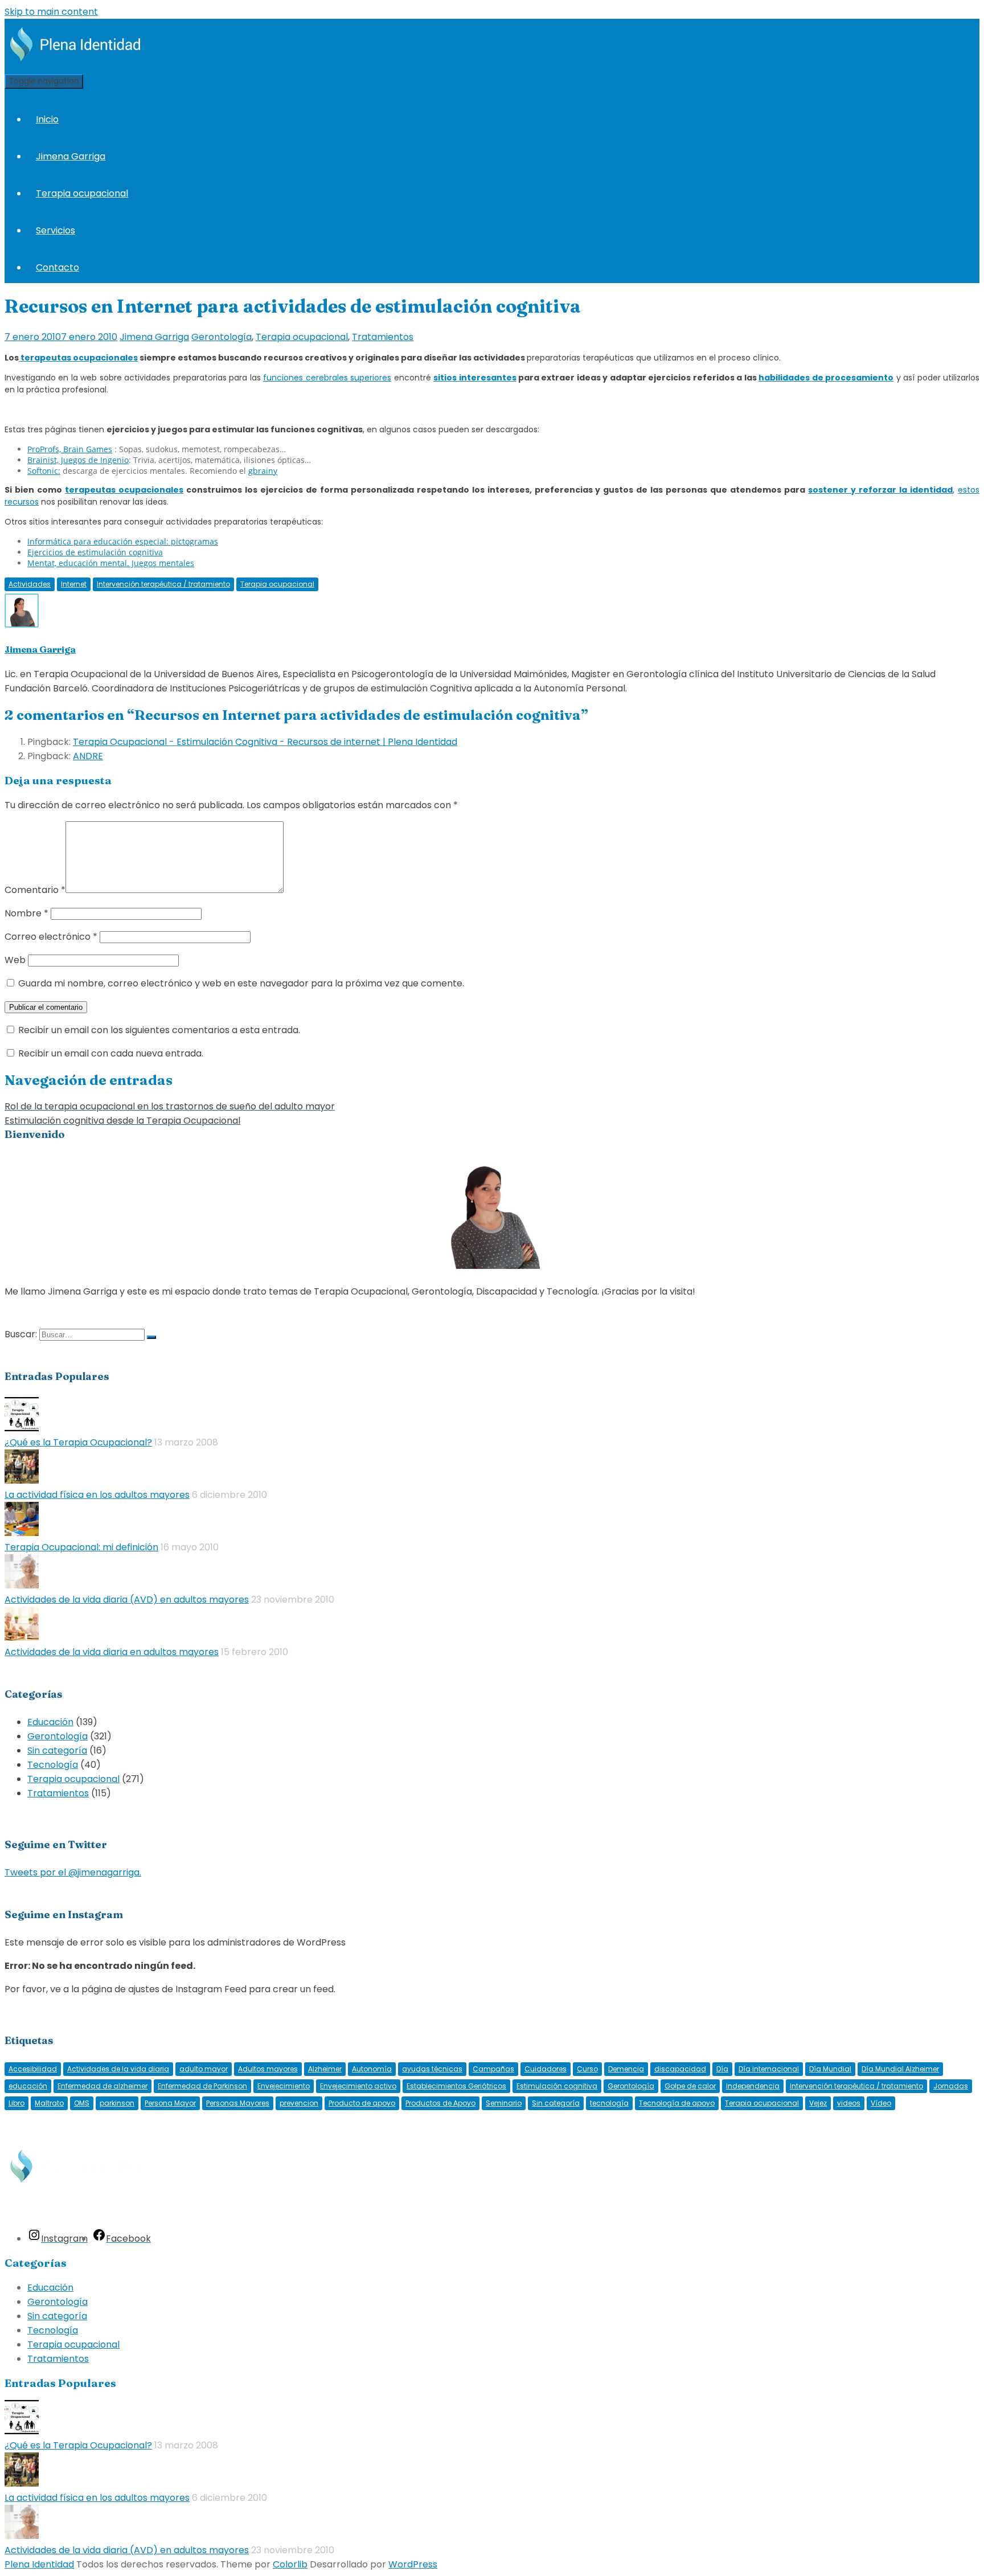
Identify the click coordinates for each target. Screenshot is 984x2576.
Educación (50, 1722)
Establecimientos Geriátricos (456, 2086)
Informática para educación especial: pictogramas (123, 541)
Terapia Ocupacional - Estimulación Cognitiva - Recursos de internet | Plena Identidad (265, 742)
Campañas (493, 2069)
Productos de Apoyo (440, 2103)
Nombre (26, 913)
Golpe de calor (690, 2086)
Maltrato (49, 2103)
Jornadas (951, 2086)
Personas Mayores (238, 2103)
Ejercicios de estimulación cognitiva (95, 552)
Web (15, 960)
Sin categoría (57, 1750)
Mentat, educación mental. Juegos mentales (111, 563)
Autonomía (372, 2069)
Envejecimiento (284, 2086)
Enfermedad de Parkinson (202, 2086)
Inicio (47, 119)
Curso (587, 2069)
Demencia (626, 2069)
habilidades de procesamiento (826, 378)
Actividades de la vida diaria (118, 2069)
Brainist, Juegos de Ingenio (78, 460)
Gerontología (222, 337)
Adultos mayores (268, 2069)
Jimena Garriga (71, 156)
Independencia (753, 2086)
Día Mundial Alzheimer (900, 2069)
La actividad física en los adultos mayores (97, 1495)
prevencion (299, 2103)
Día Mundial (830, 2069)
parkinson (117, 2103)
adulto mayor (204, 2069)
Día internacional (769, 2069)
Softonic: (44, 471)
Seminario (504, 2103)
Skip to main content (51, 12)
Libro (17, 2103)
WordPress (413, 2564)
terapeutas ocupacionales (78, 358)
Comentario (35, 890)
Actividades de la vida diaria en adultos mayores (112, 1652)
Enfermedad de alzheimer (102, 2086)
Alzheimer (325, 2069)
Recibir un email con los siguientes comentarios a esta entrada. (159, 1030)
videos (849, 2103)
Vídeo (881, 2103)
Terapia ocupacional (82, 193)
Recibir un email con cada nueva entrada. (111, 1053)
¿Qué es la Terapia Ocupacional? (78, 1442)
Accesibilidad (33, 2069)
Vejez (818, 2103)
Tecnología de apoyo (677, 2103)
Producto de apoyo (362, 2103)
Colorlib (290, 2564)
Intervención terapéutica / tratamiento (163, 584)
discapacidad (680, 2069)
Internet (74, 584)
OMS (82, 2103)
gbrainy (263, 471)
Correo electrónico (51, 937)
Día (722, 2069)
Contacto (58, 267)
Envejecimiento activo (358, 2086)
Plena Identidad (39, 2564)
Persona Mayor (170, 2103)
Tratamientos (383, 337)
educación (28, 2086)
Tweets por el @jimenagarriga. (73, 1872)
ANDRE (88, 756)
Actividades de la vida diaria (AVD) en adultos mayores (127, 1600)
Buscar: (21, 1334)
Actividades (30, 584)
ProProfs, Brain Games (70, 449)
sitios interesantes (475, 378)
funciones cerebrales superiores (327, 378)
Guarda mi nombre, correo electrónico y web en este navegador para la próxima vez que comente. (241, 983)
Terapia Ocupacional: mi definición (81, 1547)
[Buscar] (151, 1337)
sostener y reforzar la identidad (880, 490)
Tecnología (53, 1765)
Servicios (56, 230)
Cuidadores (546, 2069)
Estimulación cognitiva (557, 2086)
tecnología (609, 2103)
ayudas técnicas (432, 2069)
